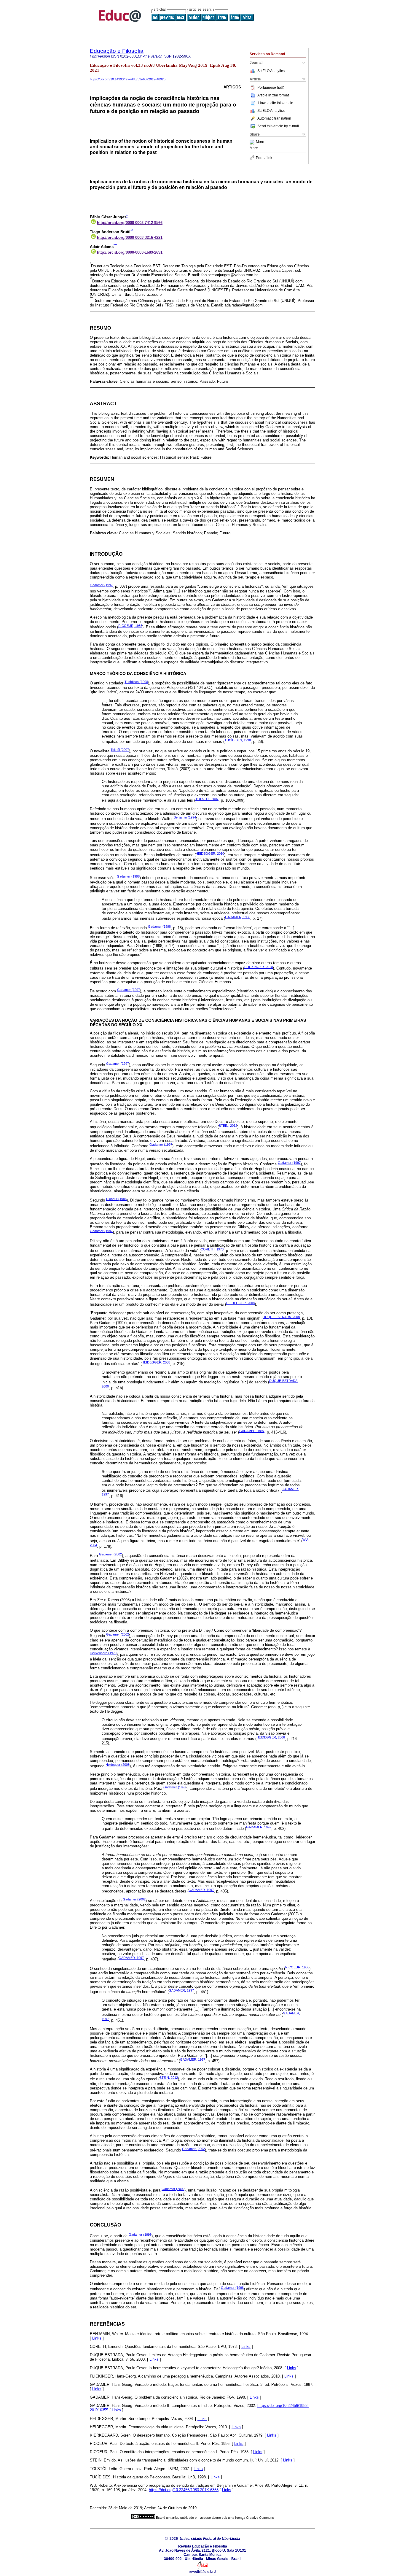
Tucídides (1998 (136, 682)
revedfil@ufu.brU (203, 2572)
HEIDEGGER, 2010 (210, 854)
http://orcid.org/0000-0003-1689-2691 (130, 252)
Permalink (264, 158)
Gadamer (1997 (101, 585)
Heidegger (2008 (118, 1765)
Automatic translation (274, 118)
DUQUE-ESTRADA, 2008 (281, 1317)
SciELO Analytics (271, 71)
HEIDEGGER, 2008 (240, 1303)
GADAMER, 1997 (252, 1431)
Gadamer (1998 (128, 876)
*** (115, 245)
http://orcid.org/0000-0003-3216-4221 (130, 237)
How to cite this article (276, 103)
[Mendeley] (253, 142)
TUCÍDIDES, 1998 (238, 740)
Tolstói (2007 (120, 750)
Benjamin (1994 (185, 817)
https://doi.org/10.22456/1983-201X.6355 (184, 2490)
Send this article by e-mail (278, 126)
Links (97, 2338)
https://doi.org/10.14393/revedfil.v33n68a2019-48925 (128, 79)
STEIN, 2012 (228, 1126)
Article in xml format (273, 95)
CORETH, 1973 (212, 1249)
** (132, 231)
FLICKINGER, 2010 (259, 967)
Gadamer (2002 (110, 1554)
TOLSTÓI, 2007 (207, 799)
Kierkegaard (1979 (103, 1653)
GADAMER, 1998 (238, 917)
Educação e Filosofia (117, 51)
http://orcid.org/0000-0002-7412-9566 (130, 223)
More (260, 142)
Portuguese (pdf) (271, 88)
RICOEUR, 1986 (130, 626)
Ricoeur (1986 (116, 1199)
